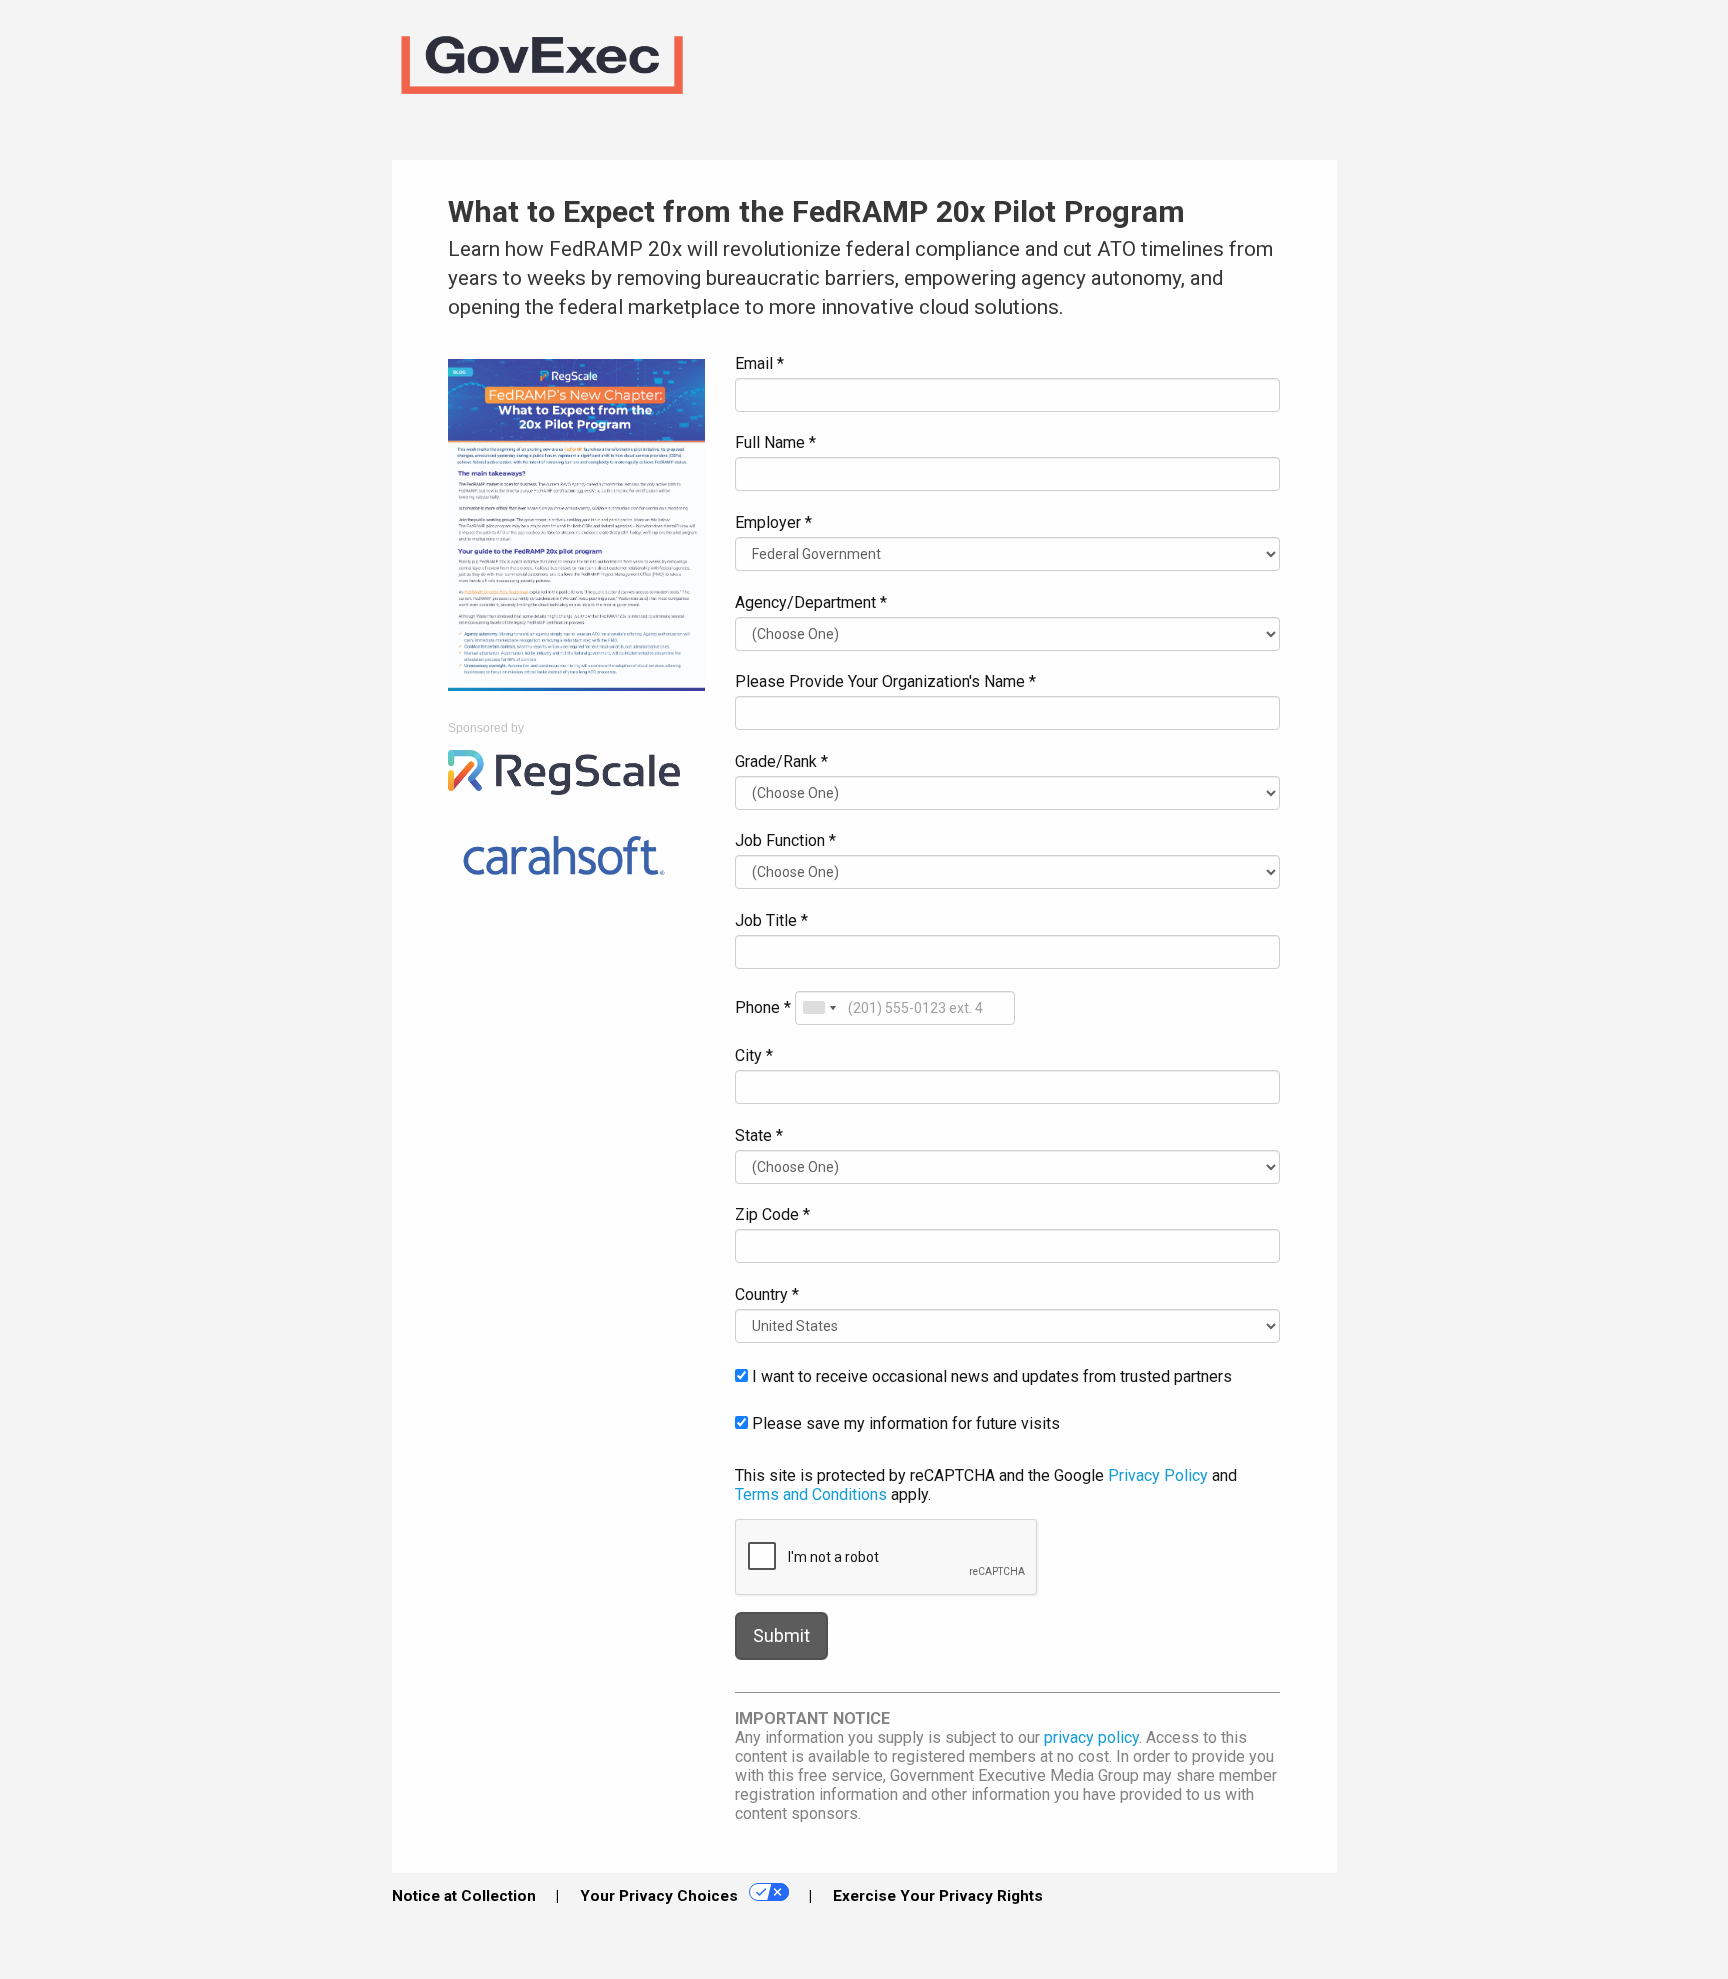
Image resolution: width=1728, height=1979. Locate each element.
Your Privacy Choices (661, 1896)
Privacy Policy (1158, 1475)
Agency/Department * (811, 602)
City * (754, 1055)
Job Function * (785, 840)
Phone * (763, 1007)
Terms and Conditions (811, 1494)
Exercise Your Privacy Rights (938, 1896)
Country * (767, 1294)
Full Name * (775, 442)
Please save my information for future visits (904, 1423)
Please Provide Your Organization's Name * (885, 681)
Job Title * (771, 920)
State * (759, 1135)
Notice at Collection (464, 1896)
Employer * (773, 522)
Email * (759, 363)
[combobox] (819, 1008)
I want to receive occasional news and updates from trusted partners (990, 1376)
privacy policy (1091, 1737)
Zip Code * (772, 1214)
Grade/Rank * (781, 761)
